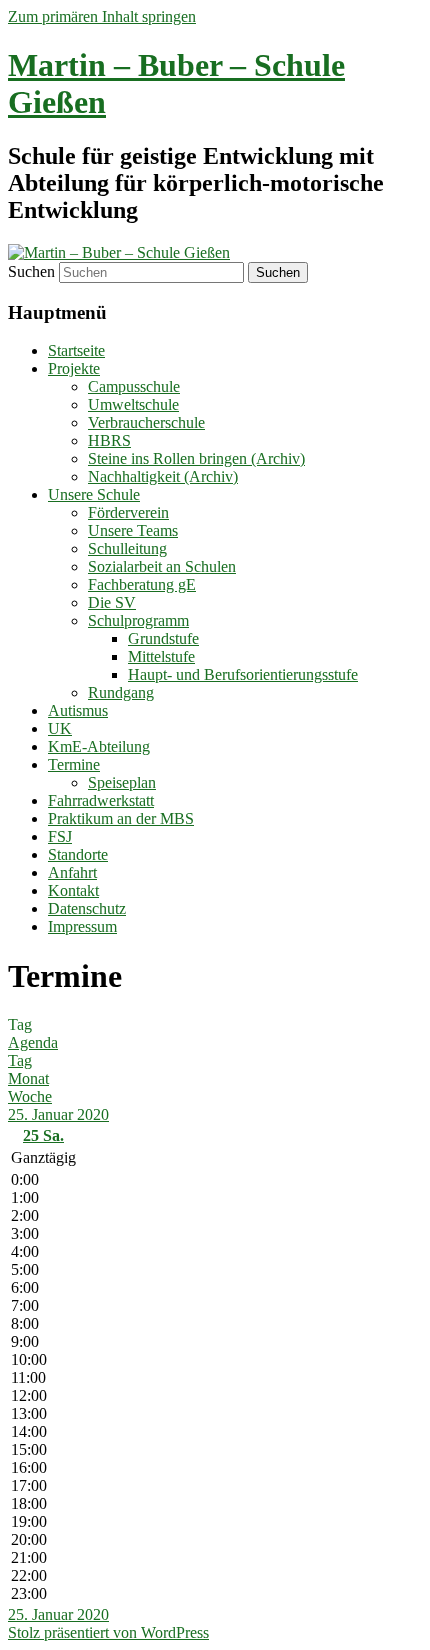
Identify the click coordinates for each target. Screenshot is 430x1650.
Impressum (82, 926)
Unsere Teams (133, 530)
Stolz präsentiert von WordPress (108, 1632)
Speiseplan (122, 782)
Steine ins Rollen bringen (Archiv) (196, 458)
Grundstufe (163, 638)
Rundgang (121, 692)
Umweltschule (133, 404)
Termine (74, 764)
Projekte (74, 368)
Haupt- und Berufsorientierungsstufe (243, 674)
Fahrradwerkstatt (101, 800)
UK (60, 728)
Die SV (112, 602)
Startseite (76, 350)
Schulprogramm (138, 620)
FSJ (60, 836)
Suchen (31, 271)
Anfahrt (72, 872)
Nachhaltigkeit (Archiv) (163, 476)
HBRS (109, 440)
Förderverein (128, 512)
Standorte (78, 854)
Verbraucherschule (146, 422)
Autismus (78, 710)
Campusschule (134, 386)
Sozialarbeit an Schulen (162, 566)
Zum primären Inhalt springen (102, 16)
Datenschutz (87, 908)
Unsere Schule (94, 494)
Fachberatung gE (142, 584)
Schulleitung (127, 548)
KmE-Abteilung (99, 746)
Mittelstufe (161, 656)
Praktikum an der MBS (121, 818)
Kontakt (73, 890)
